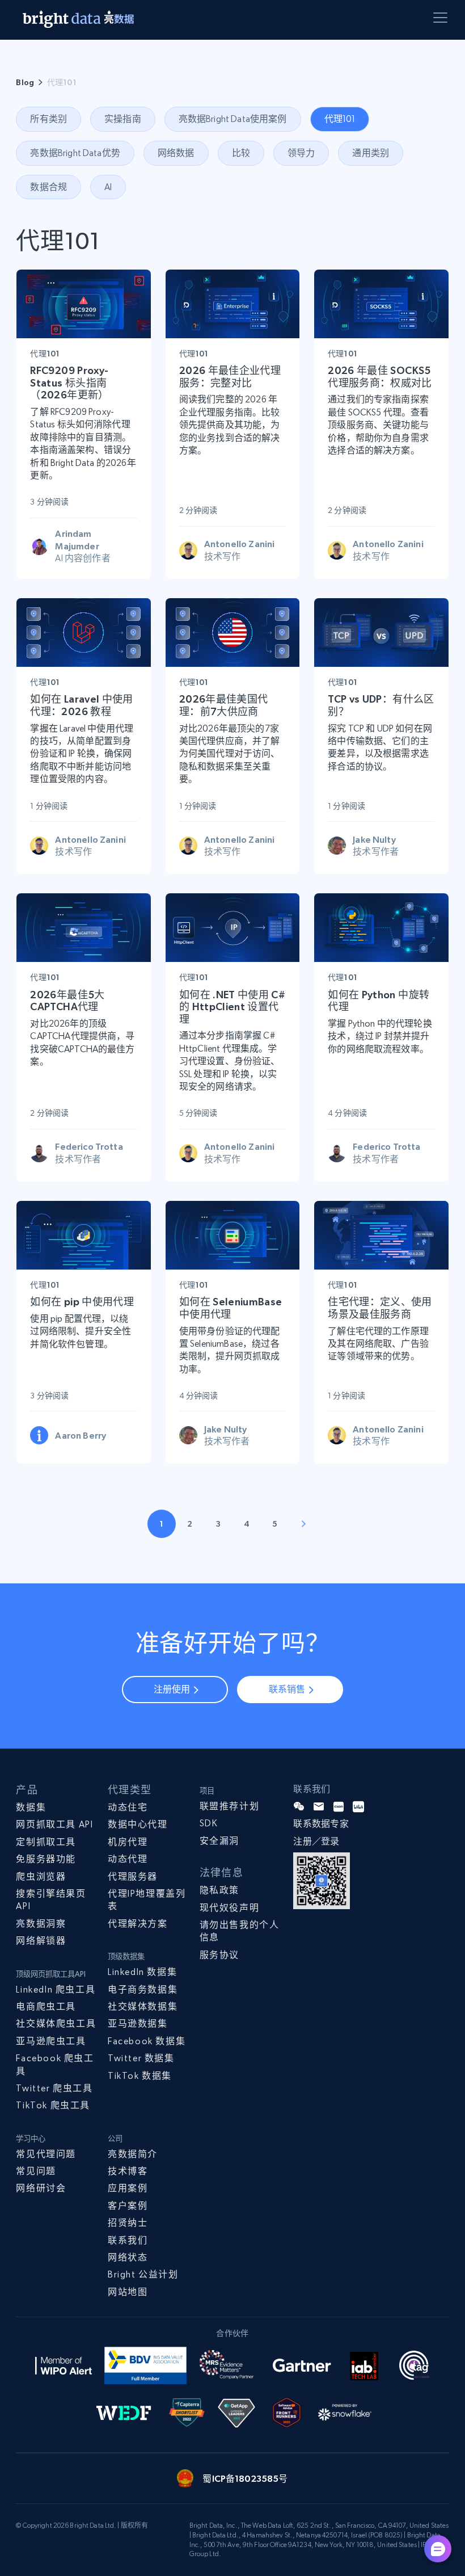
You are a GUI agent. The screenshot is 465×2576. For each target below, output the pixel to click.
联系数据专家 (321, 1824)
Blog (25, 82)
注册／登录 (316, 1841)
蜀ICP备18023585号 (245, 2478)
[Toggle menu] (442, 20)
